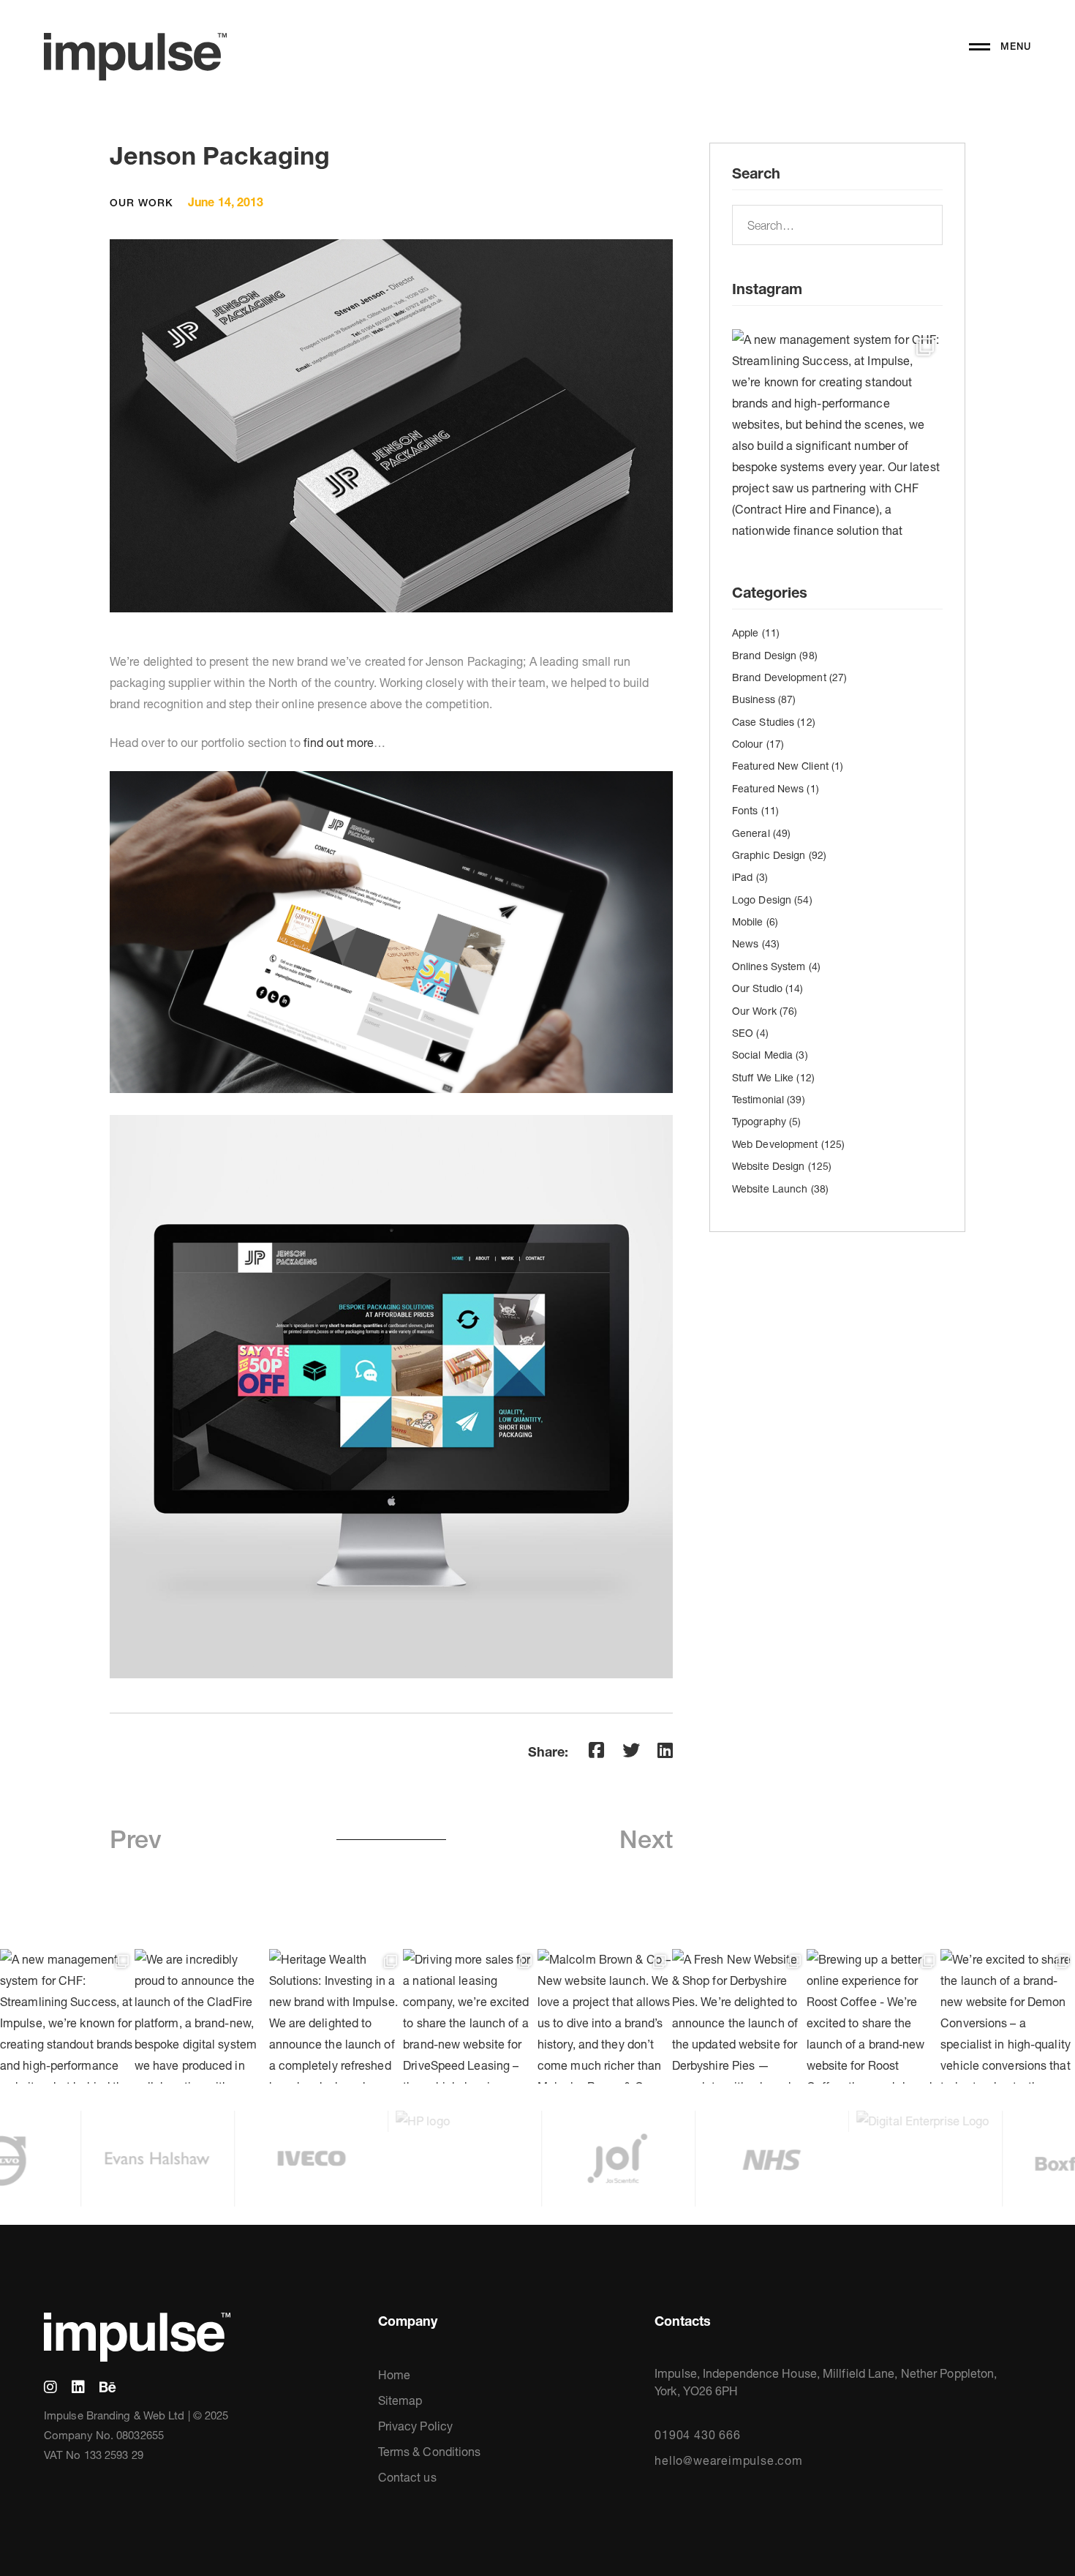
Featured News (776, 789)
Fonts (755, 811)
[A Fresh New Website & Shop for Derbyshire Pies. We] (739, 2016)
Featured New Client (788, 766)
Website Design (782, 1166)
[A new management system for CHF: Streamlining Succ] (837, 435)
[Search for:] (837, 225)
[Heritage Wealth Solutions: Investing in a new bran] (336, 2016)
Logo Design (772, 900)
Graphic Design (779, 855)
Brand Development (789, 677)
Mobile (755, 922)
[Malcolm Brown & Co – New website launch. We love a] (605, 2016)
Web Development (788, 1144)
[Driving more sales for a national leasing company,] (470, 2016)
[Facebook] (596, 1750)
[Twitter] (631, 1750)
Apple (756, 633)
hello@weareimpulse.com (729, 2460)
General (761, 833)
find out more (339, 743)
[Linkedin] (665, 1750)
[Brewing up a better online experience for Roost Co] (874, 2016)
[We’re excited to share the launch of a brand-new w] (1008, 2016)
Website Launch (780, 1189)
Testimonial (769, 1100)
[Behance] (108, 2387)
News (756, 944)
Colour (758, 744)
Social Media (770, 1055)
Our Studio (768, 988)
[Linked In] (78, 2387)
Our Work (142, 203)
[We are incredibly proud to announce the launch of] (202, 2016)
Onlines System (776, 966)
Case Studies (774, 722)
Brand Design (775, 656)
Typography (766, 1122)
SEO (750, 1033)
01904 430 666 (697, 2435)
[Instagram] (50, 2387)
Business (764, 699)
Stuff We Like (773, 1078)
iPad (750, 877)
